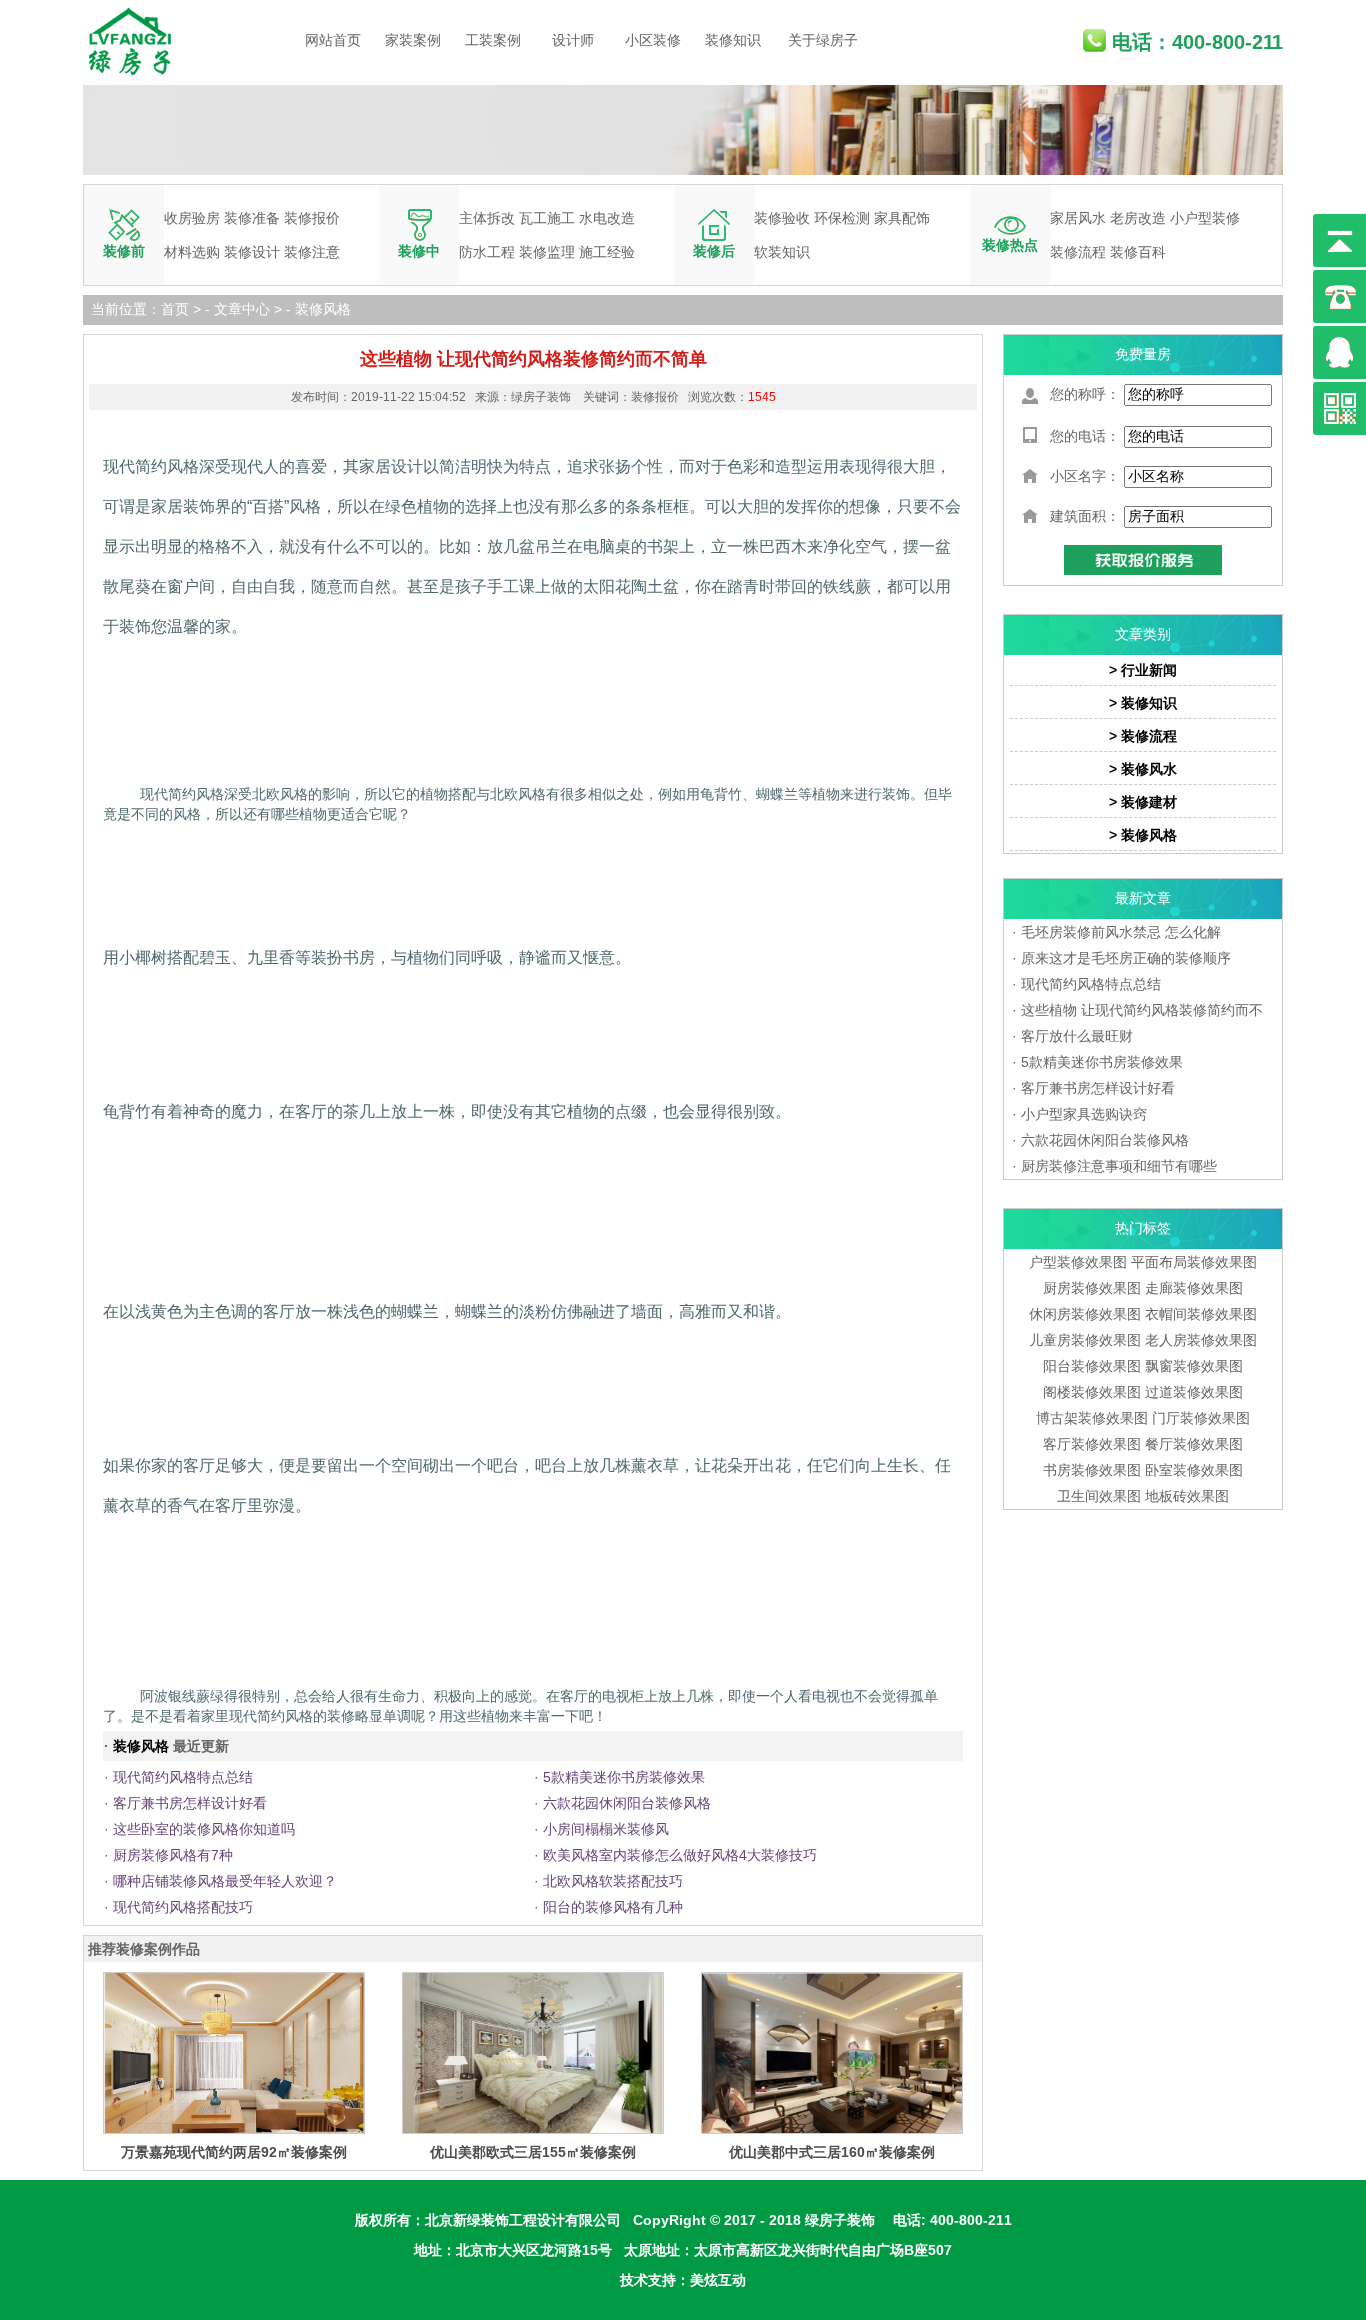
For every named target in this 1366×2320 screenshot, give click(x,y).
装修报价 (312, 218)
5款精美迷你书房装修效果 (624, 1777)
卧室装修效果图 (1194, 1470)
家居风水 (1078, 218)
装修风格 (323, 309)
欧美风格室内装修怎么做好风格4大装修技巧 (680, 1855)
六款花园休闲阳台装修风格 (627, 1803)
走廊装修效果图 (1194, 1288)
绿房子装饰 (840, 2220)
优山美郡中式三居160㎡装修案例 (832, 2152)
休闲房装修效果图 (1085, 1314)
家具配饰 (902, 218)
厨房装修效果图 (1092, 1288)
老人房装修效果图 (1201, 1340)
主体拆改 (487, 218)
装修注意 (312, 252)
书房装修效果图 (1092, 1470)
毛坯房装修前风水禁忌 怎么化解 (1121, 932)
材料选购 (192, 252)
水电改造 (607, 218)
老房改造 (1138, 218)
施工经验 (607, 252)
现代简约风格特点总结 (183, 1777)
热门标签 (1143, 1228)
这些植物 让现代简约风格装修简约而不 (1142, 1010)
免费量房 (1143, 354)
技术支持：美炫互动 (683, 2280)
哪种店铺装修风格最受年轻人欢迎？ (225, 1881)
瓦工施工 (547, 218)
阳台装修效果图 (1092, 1366)
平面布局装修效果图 (1194, 1262)
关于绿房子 (823, 40)
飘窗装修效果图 (1194, 1366)
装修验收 (782, 218)
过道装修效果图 (1194, 1392)
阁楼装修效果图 (1094, 1392)
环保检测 (842, 218)
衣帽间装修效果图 (1201, 1314)
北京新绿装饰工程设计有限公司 (523, 2220)
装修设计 (252, 252)
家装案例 (413, 40)
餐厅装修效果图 (1194, 1444)
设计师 (573, 40)
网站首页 (333, 40)
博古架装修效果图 (1092, 1418)
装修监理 (547, 252)
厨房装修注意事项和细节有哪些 (1119, 1166)
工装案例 (493, 40)
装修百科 (1138, 252)
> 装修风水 (1143, 769)
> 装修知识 (1143, 703)
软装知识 (782, 252)
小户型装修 (1205, 218)
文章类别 (1143, 634)
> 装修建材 (1143, 802)
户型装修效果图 (1078, 1262)
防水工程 (487, 252)
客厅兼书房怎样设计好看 (190, 1803)
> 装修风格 (1143, 835)
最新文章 (1143, 898)
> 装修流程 (1143, 736)
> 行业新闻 (1143, 670)
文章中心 (242, 309)
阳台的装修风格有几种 (613, 1907)
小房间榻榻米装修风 (606, 1829)
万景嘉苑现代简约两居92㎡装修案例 (234, 2152)
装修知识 (733, 40)
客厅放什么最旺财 (1077, 1036)
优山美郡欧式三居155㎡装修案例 (533, 2152)
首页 (175, 309)
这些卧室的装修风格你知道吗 (204, 1829)
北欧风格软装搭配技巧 (613, 1881)
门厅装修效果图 (1201, 1418)
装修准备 (252, 218)
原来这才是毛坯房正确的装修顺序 (1126, 958)
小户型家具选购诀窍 (1084, 1114)
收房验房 (192, 218)
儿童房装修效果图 (1085, 1340)
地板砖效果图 (1187, 1496)
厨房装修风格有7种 (173, 1855)
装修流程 (1078, 252)
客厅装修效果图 (1092, 1444)
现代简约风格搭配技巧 (183, 1907)
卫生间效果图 (1099, 1496)
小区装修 (653, 40)
